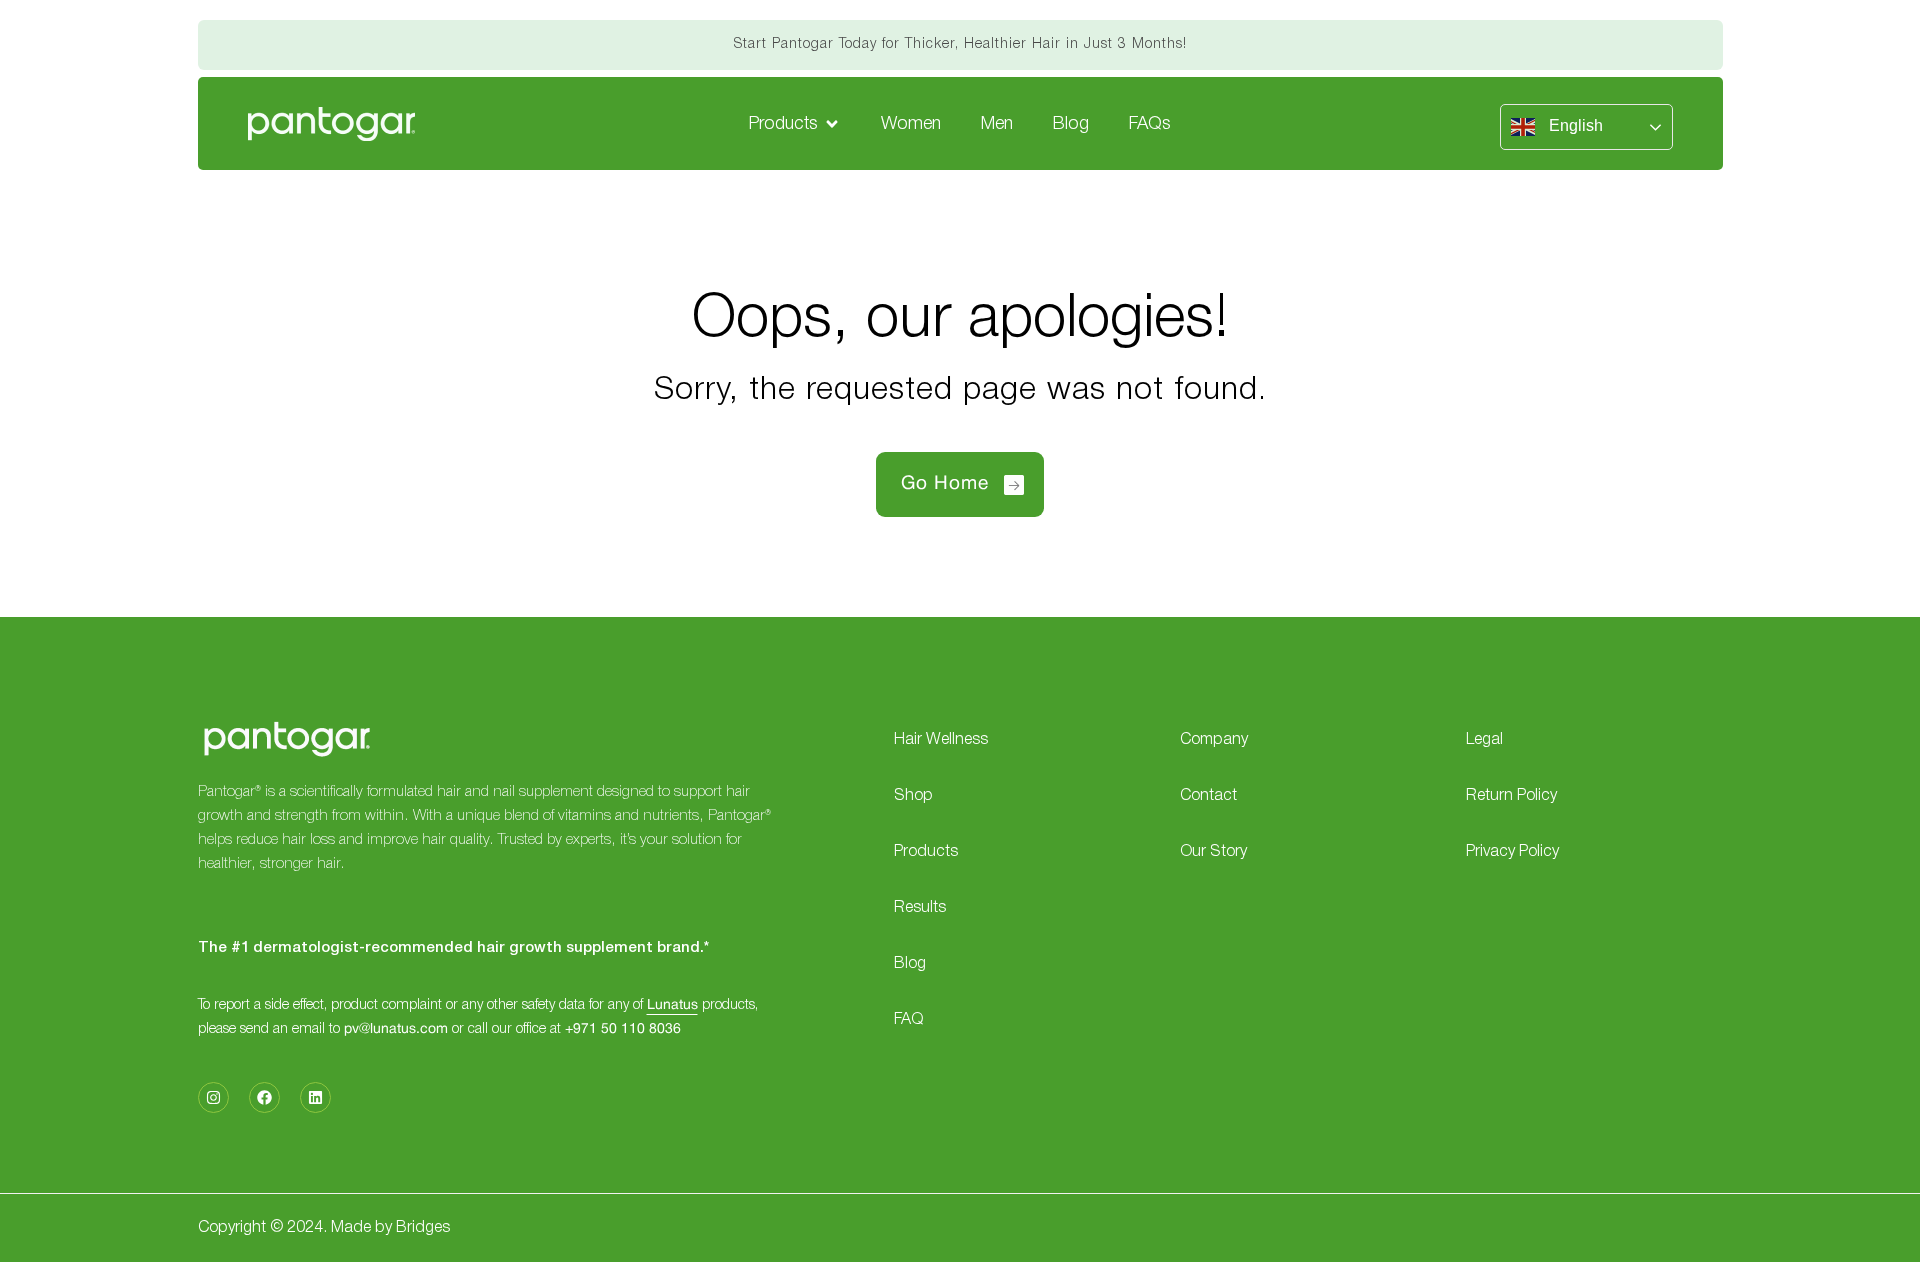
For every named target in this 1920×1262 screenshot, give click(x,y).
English (1574, 125)
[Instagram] (213, 1097)
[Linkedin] (315, 1097)
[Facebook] (264, 1097)
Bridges (423, 1228)
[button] (795, 124)
